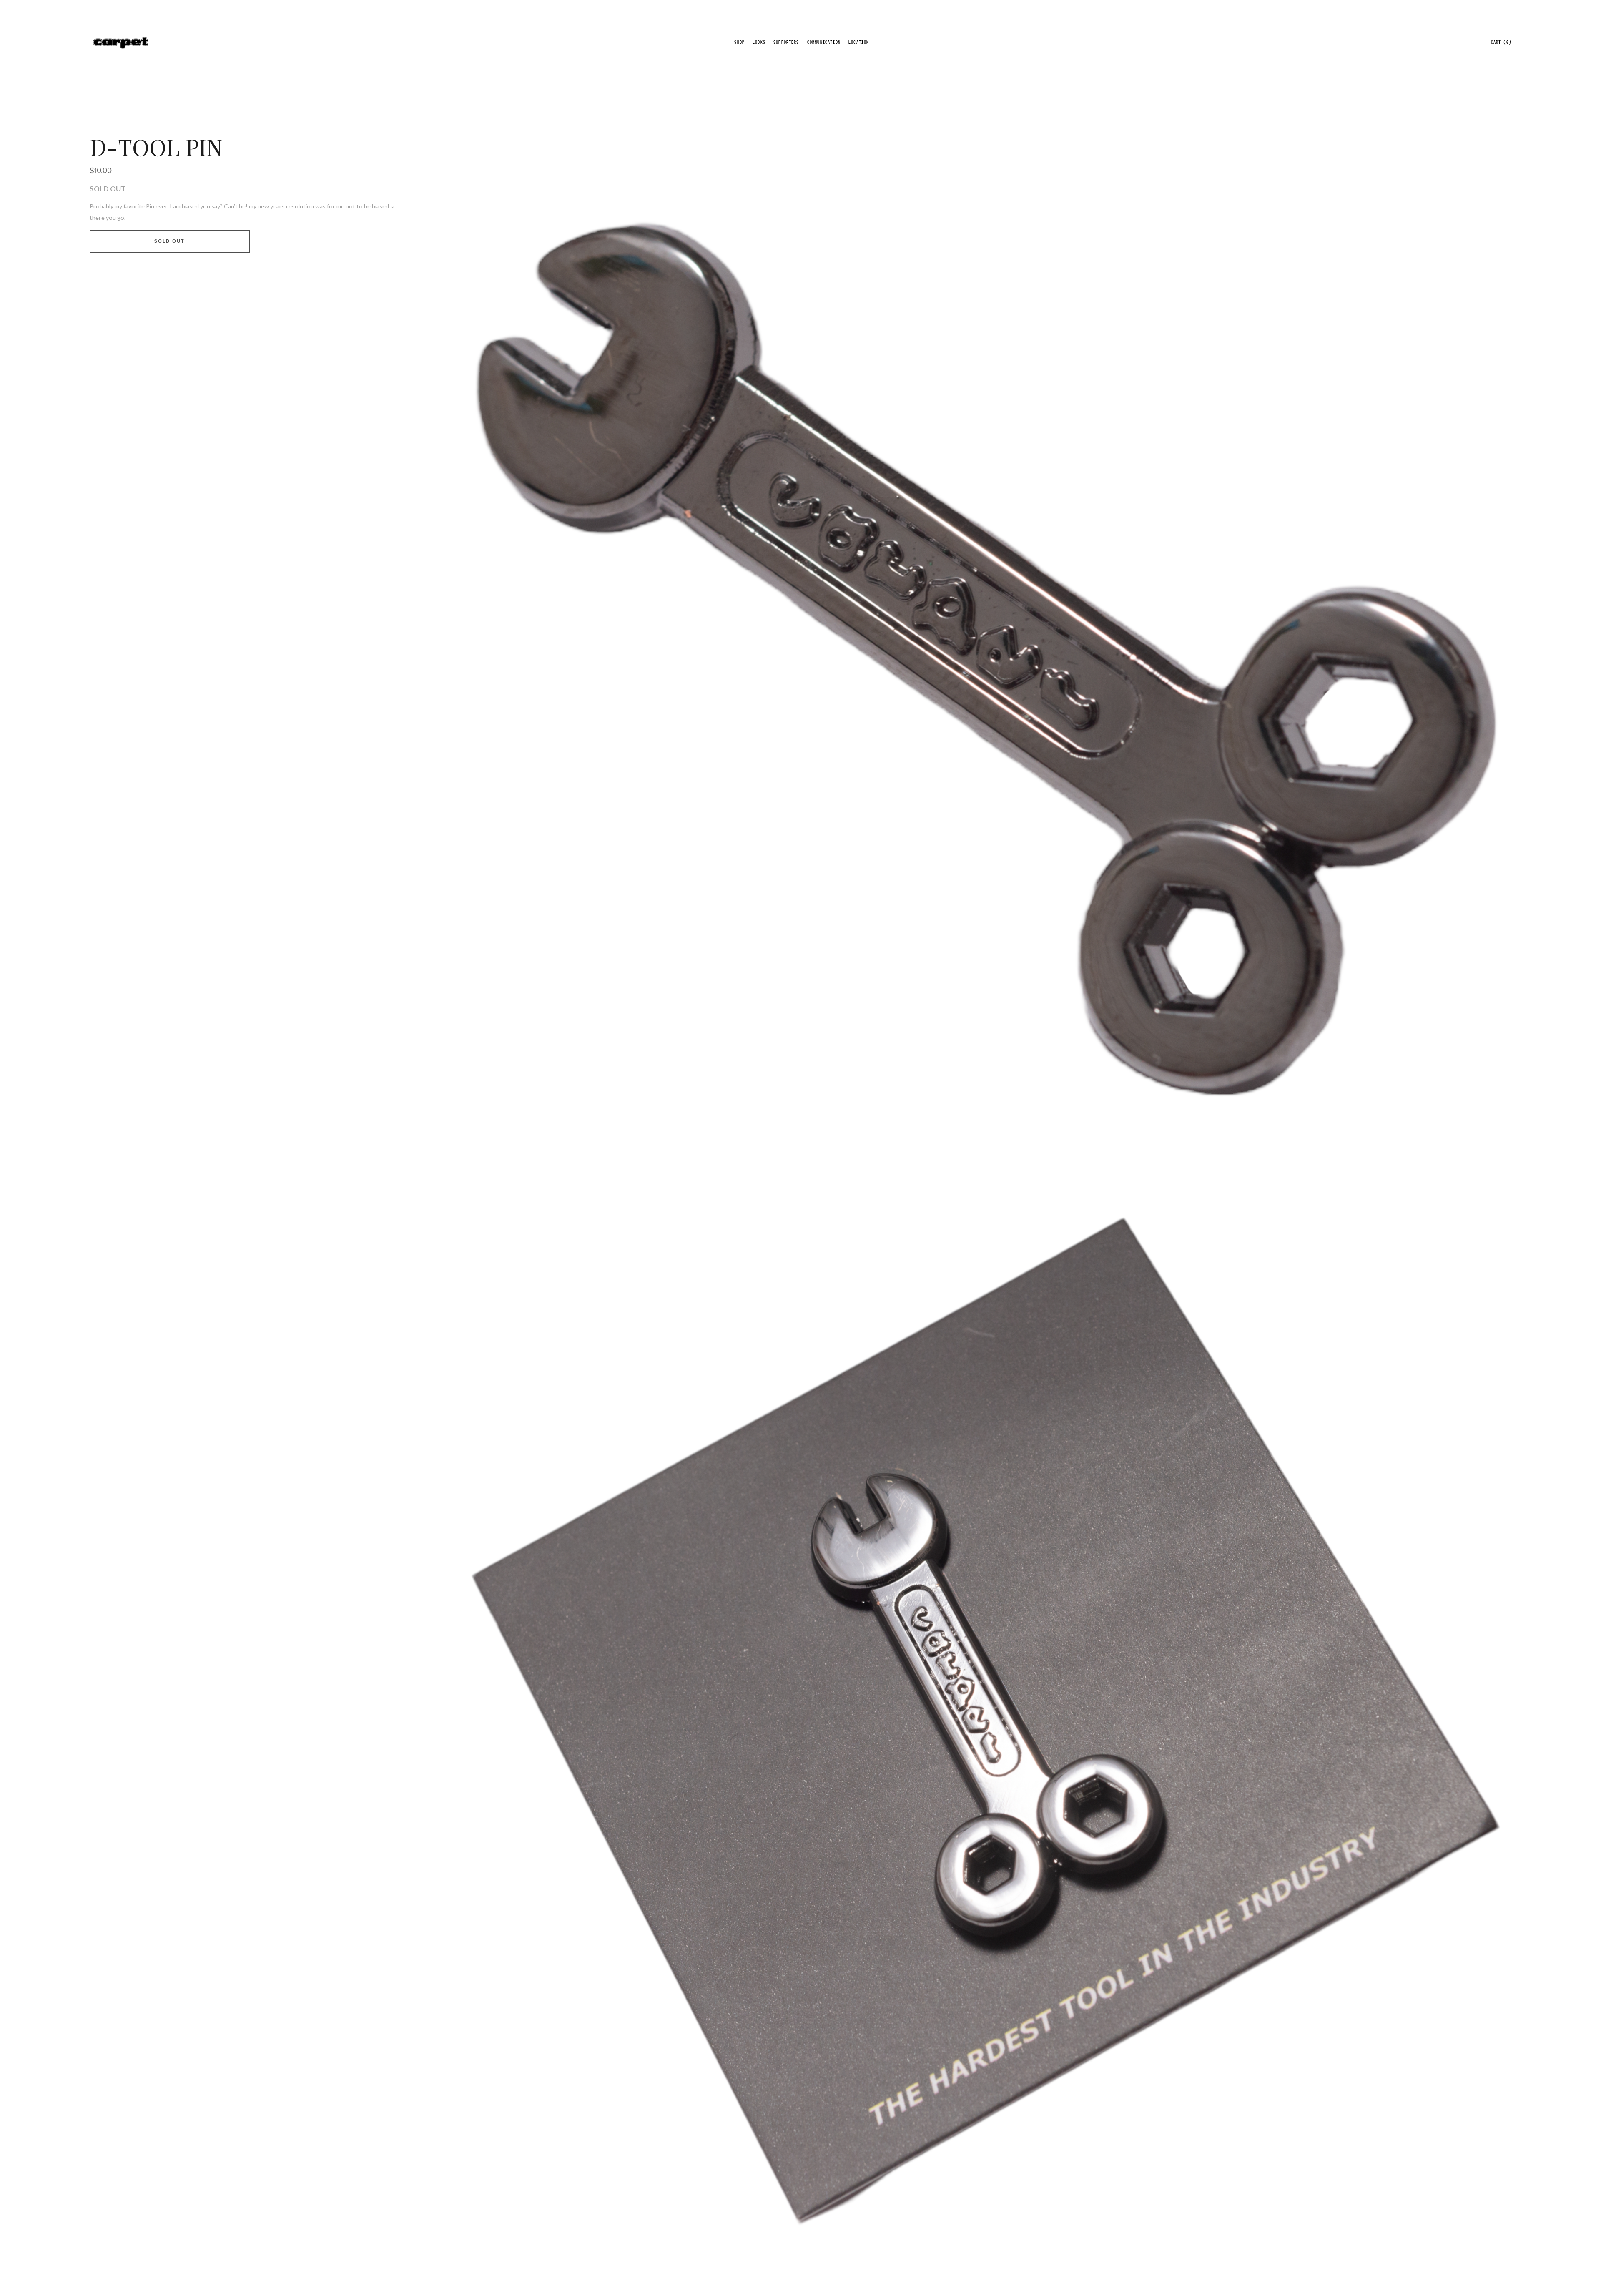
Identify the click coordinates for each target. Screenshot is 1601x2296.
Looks (759, 42)
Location (859, 42)
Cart (1501, 42)
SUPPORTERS (786, 42)
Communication (824, 42)
